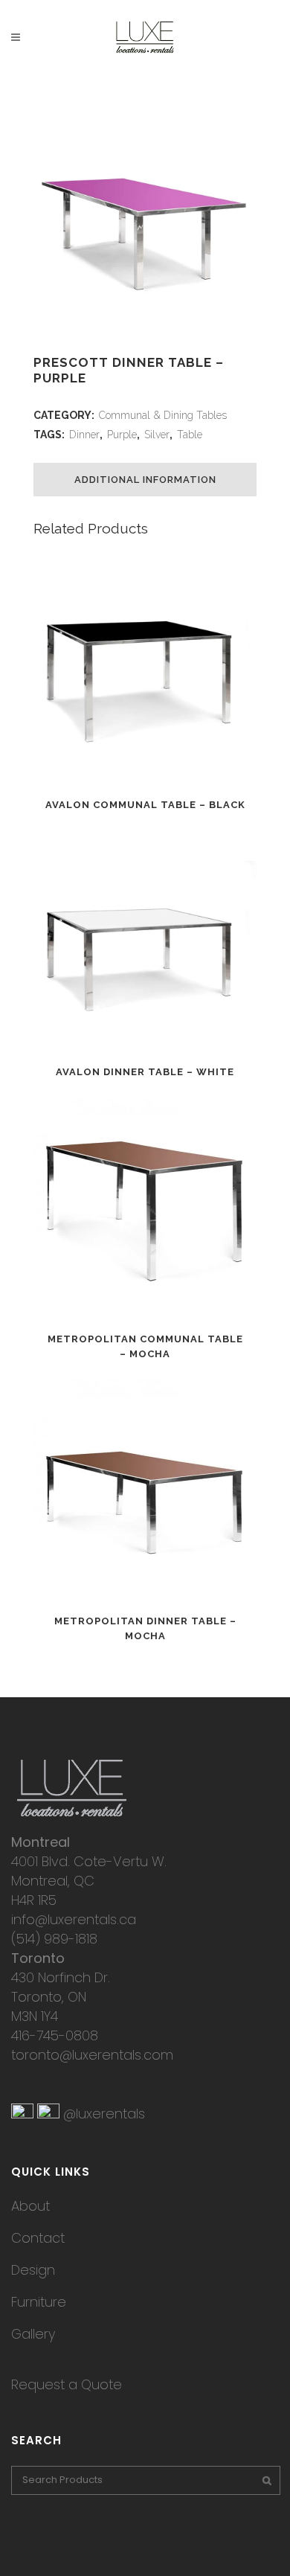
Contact (38, 2238)
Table (190, 435)
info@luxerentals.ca (74, 1919)
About (30, 2206)
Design (33, 2270)
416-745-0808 (55, 2035)
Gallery (33, 2334)
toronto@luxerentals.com (92, 2055)
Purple (122, 435)
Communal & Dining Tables (163, 415)
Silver (157, 435)
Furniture (39, 2302)
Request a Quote (67, 2384)
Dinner (84, 435)
